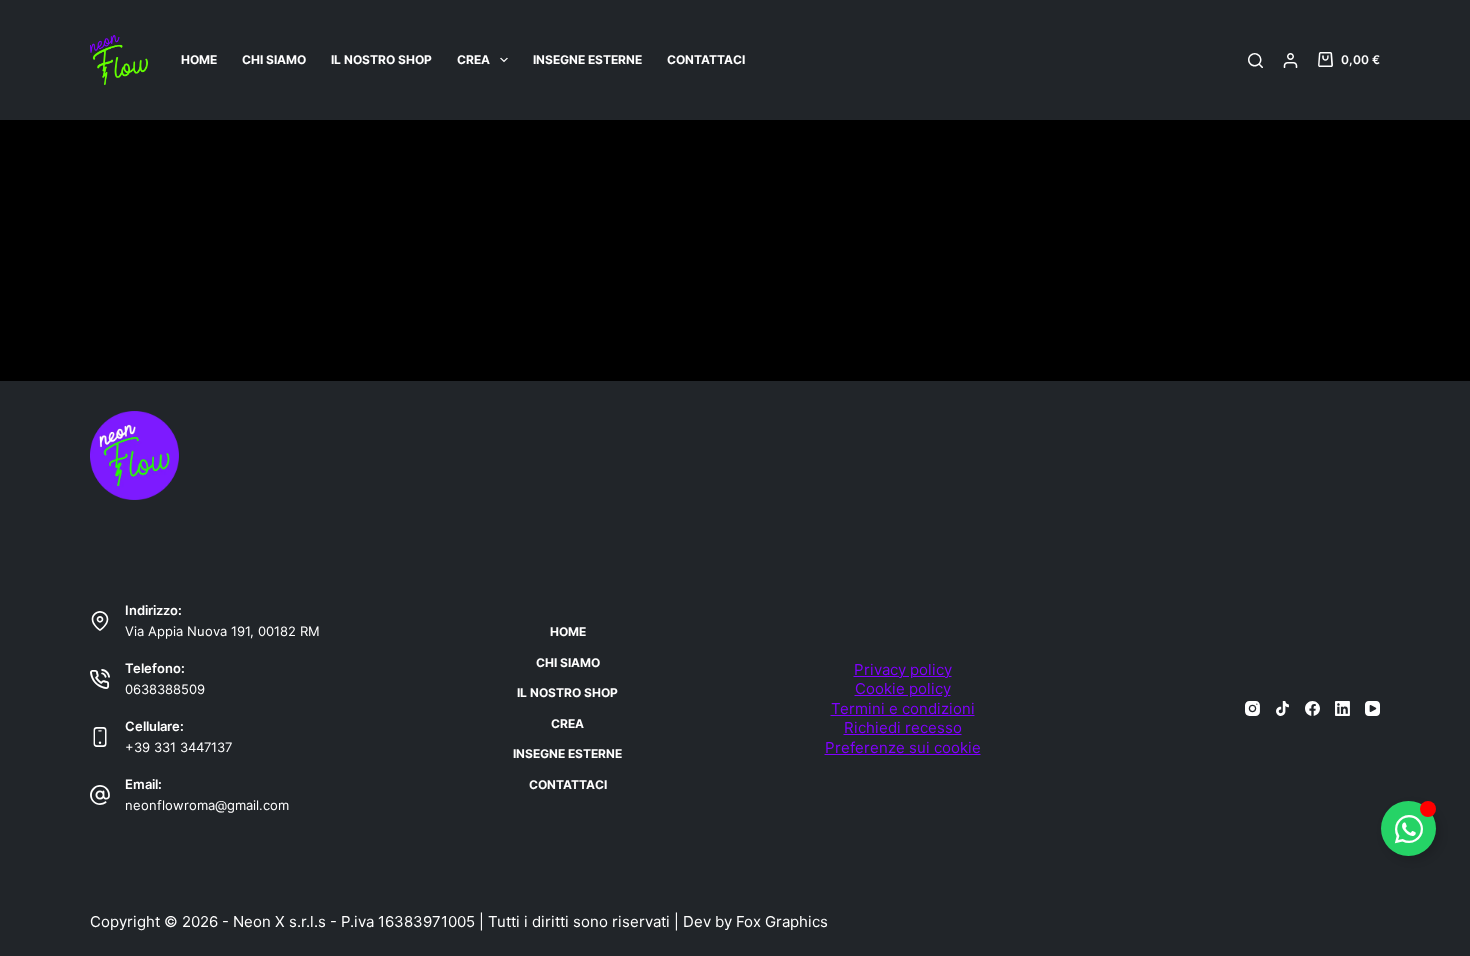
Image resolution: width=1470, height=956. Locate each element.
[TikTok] (1282, 708)
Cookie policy (903, 688)
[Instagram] (1252, 708)
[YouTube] (1372, 708)
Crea (473, 59)
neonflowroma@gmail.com (207, 805)
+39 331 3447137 (178, 747)
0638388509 (165, 689)
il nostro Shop (381, 59)
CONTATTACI (706, 59)
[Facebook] (1312, 708)
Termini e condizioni (903, 708)
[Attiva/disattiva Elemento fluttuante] (1408, 828)
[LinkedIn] (1342, 708)
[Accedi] (1290, 60)
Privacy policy (903, 669)
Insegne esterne (587, 59)
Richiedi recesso (903, 727)
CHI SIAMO (274, 59)
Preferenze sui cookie (903, 747)
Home (199, 59)
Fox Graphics (782, 921)
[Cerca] (1255, 60)
